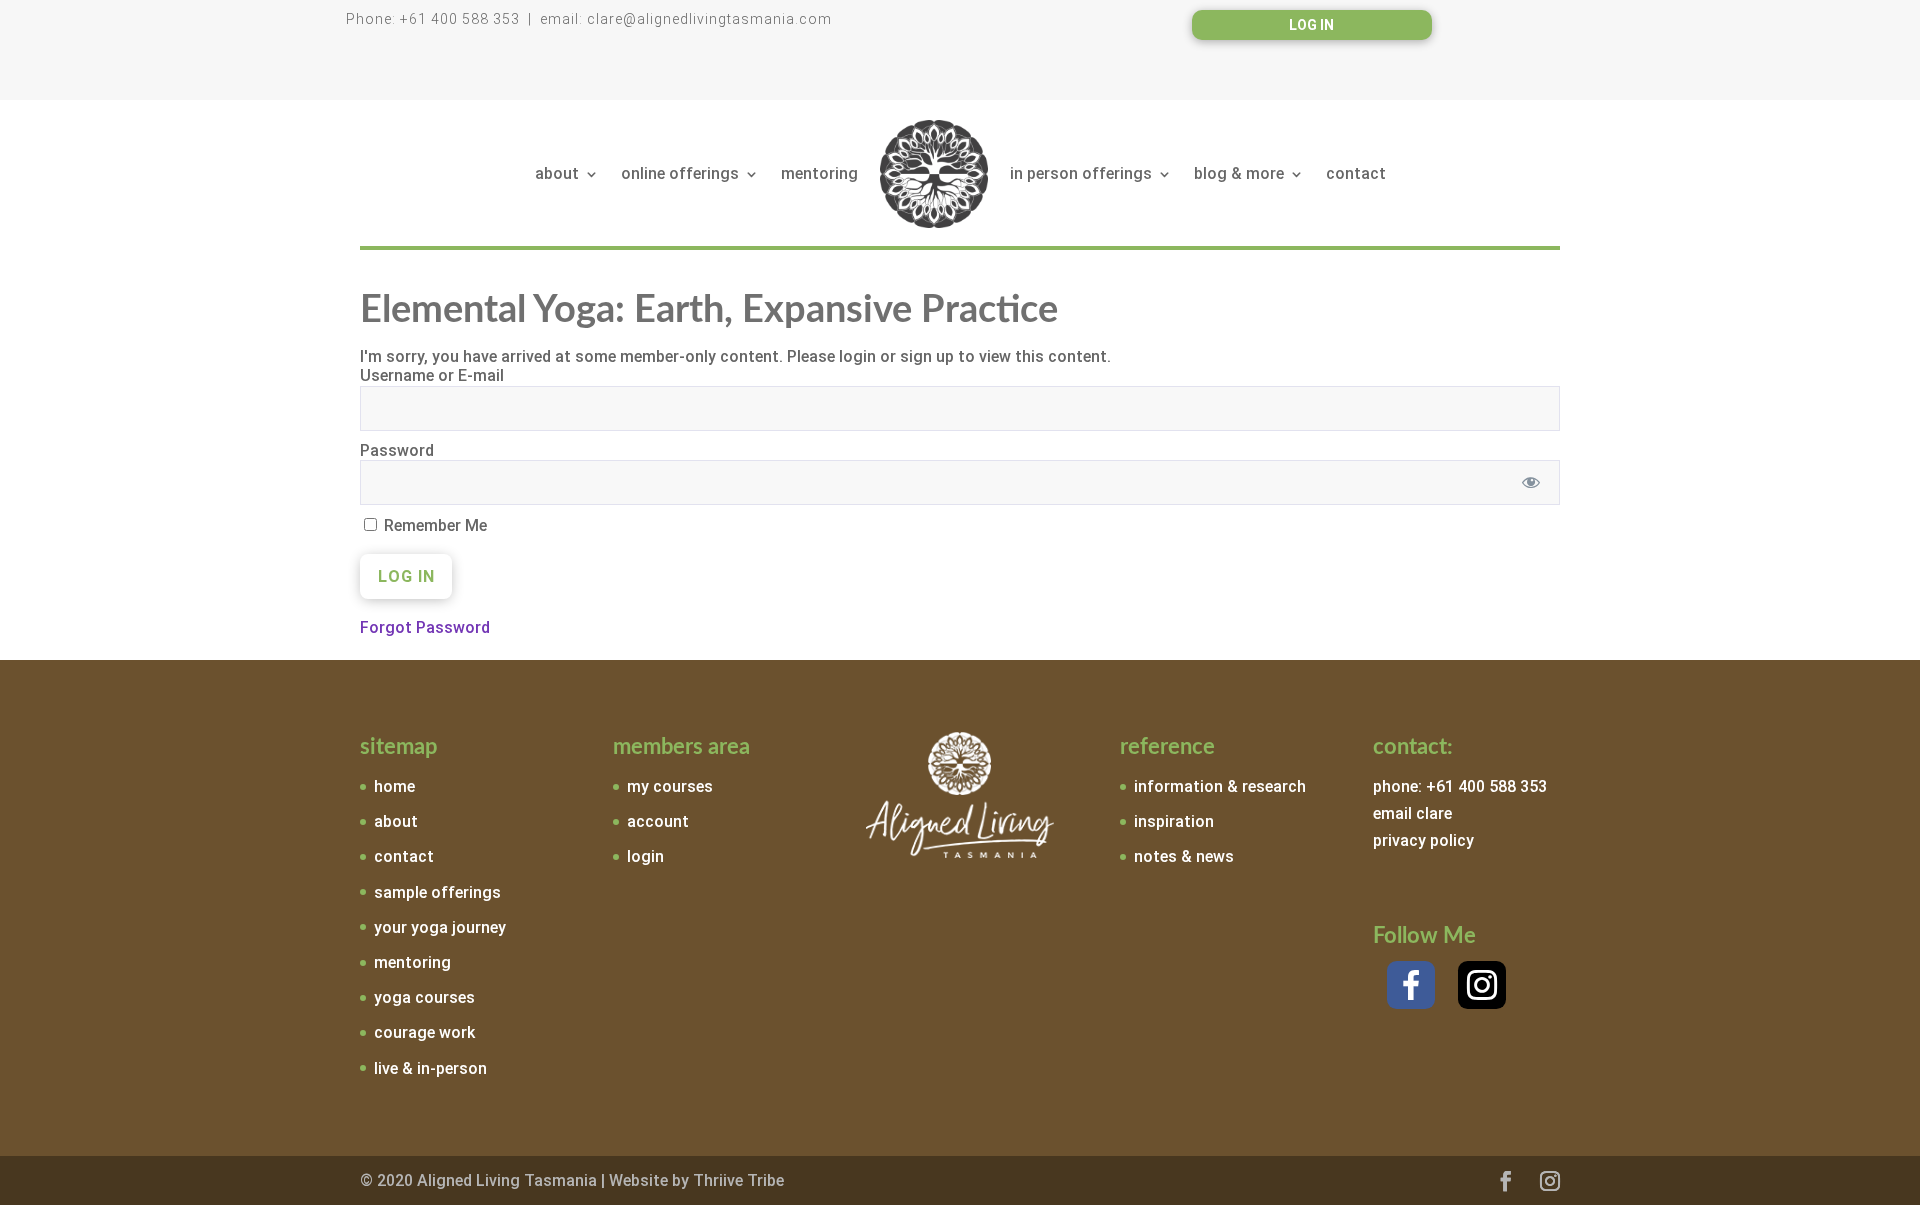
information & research (1220, 786)
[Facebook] (1411, 985)
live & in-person (430, 1068)
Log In (1311, 25)
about (557, 173)
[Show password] (1531, 482)
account (658, 821)
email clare (1412, 813)
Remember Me (433, 525)
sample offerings (437, 892)
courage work (424, 1032)
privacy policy (1423, 840)
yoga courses (424, 997)
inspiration (1174, 821)
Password (397, 450)
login (645, 856)
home (394, 786)
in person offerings (1081, 173)
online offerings (680, 173)
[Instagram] (1482, 985)
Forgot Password (425, 627)
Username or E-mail (432, 375)
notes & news (1184, 856)
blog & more (1239, 173)
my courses (670, 786)
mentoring (819, 173)
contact (1356, 173)
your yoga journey (440, 927)
